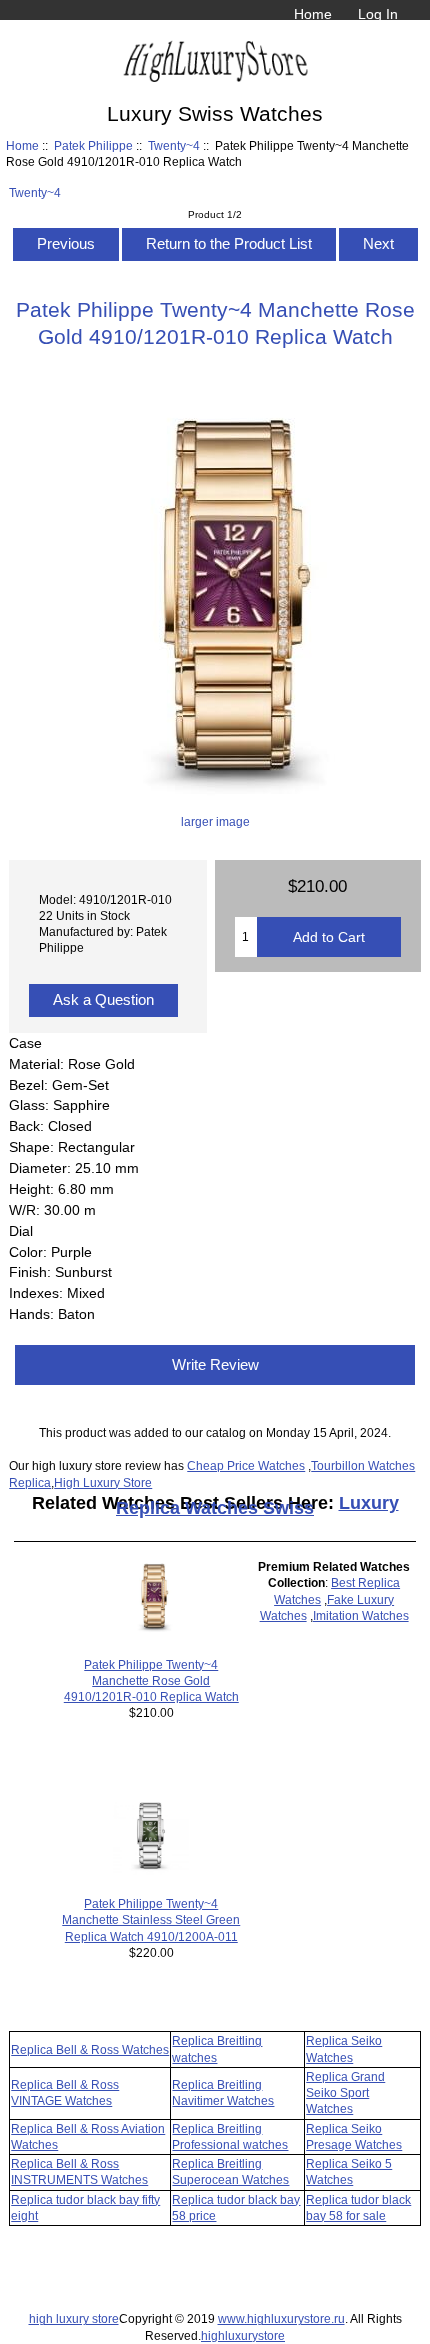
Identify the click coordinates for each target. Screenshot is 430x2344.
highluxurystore (243, 2335)
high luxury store (74, 2318)
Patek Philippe (93, 145)
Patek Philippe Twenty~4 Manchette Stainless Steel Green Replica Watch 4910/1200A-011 (151, 1919)
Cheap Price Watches (246, 1465)
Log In (378, 14)
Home (313, 14)
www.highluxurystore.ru (281, 2318)
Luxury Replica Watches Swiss (257, 1505)
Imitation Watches (361, 1615)
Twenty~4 (174, 145)
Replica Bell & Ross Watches (90, 2049)
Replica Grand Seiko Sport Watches (345, 2092)
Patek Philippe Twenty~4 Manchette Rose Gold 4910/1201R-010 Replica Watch (151, 1680)
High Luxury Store (103, 1482)
